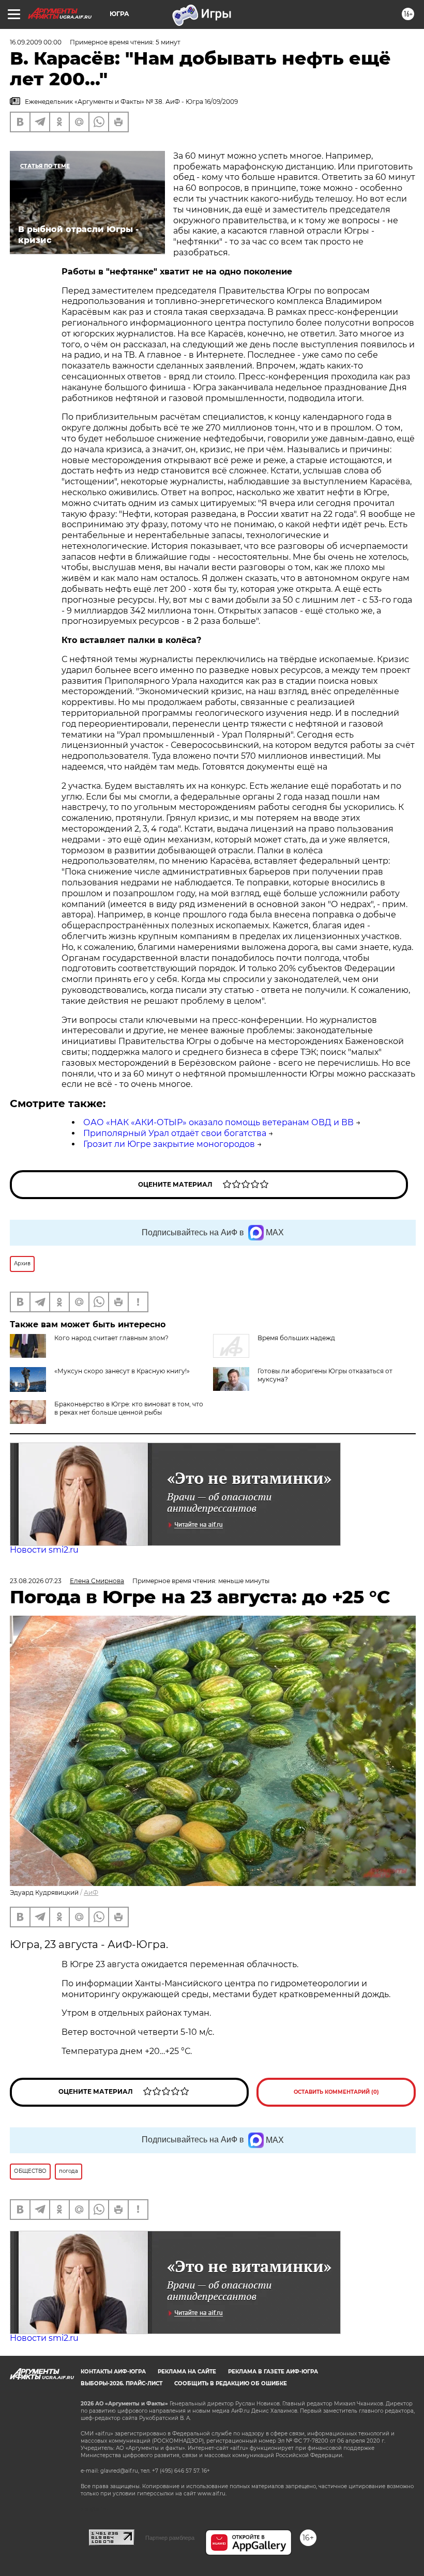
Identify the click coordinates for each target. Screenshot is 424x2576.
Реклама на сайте (187, 2372)
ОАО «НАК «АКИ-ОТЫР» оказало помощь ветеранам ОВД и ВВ (218, 1122)
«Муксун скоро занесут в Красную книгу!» (122, 1371)
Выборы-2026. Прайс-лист (122, 2383)
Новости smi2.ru (44, 1550)
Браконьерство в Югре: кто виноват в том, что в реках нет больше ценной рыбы (129, 1408)
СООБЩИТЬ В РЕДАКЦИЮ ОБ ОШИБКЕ (231, 2383)
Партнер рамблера (170, 2538)
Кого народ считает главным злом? (111, 1338)
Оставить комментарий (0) (336, 2092)
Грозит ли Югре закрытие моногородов (169, 1144)
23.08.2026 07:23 (36, 1581)
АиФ (91, 1892)
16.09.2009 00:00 (36, 42)
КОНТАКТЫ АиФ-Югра (113, 2372)
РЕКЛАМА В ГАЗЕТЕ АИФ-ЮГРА (273, 2372)
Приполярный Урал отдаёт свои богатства (175, 1133)
